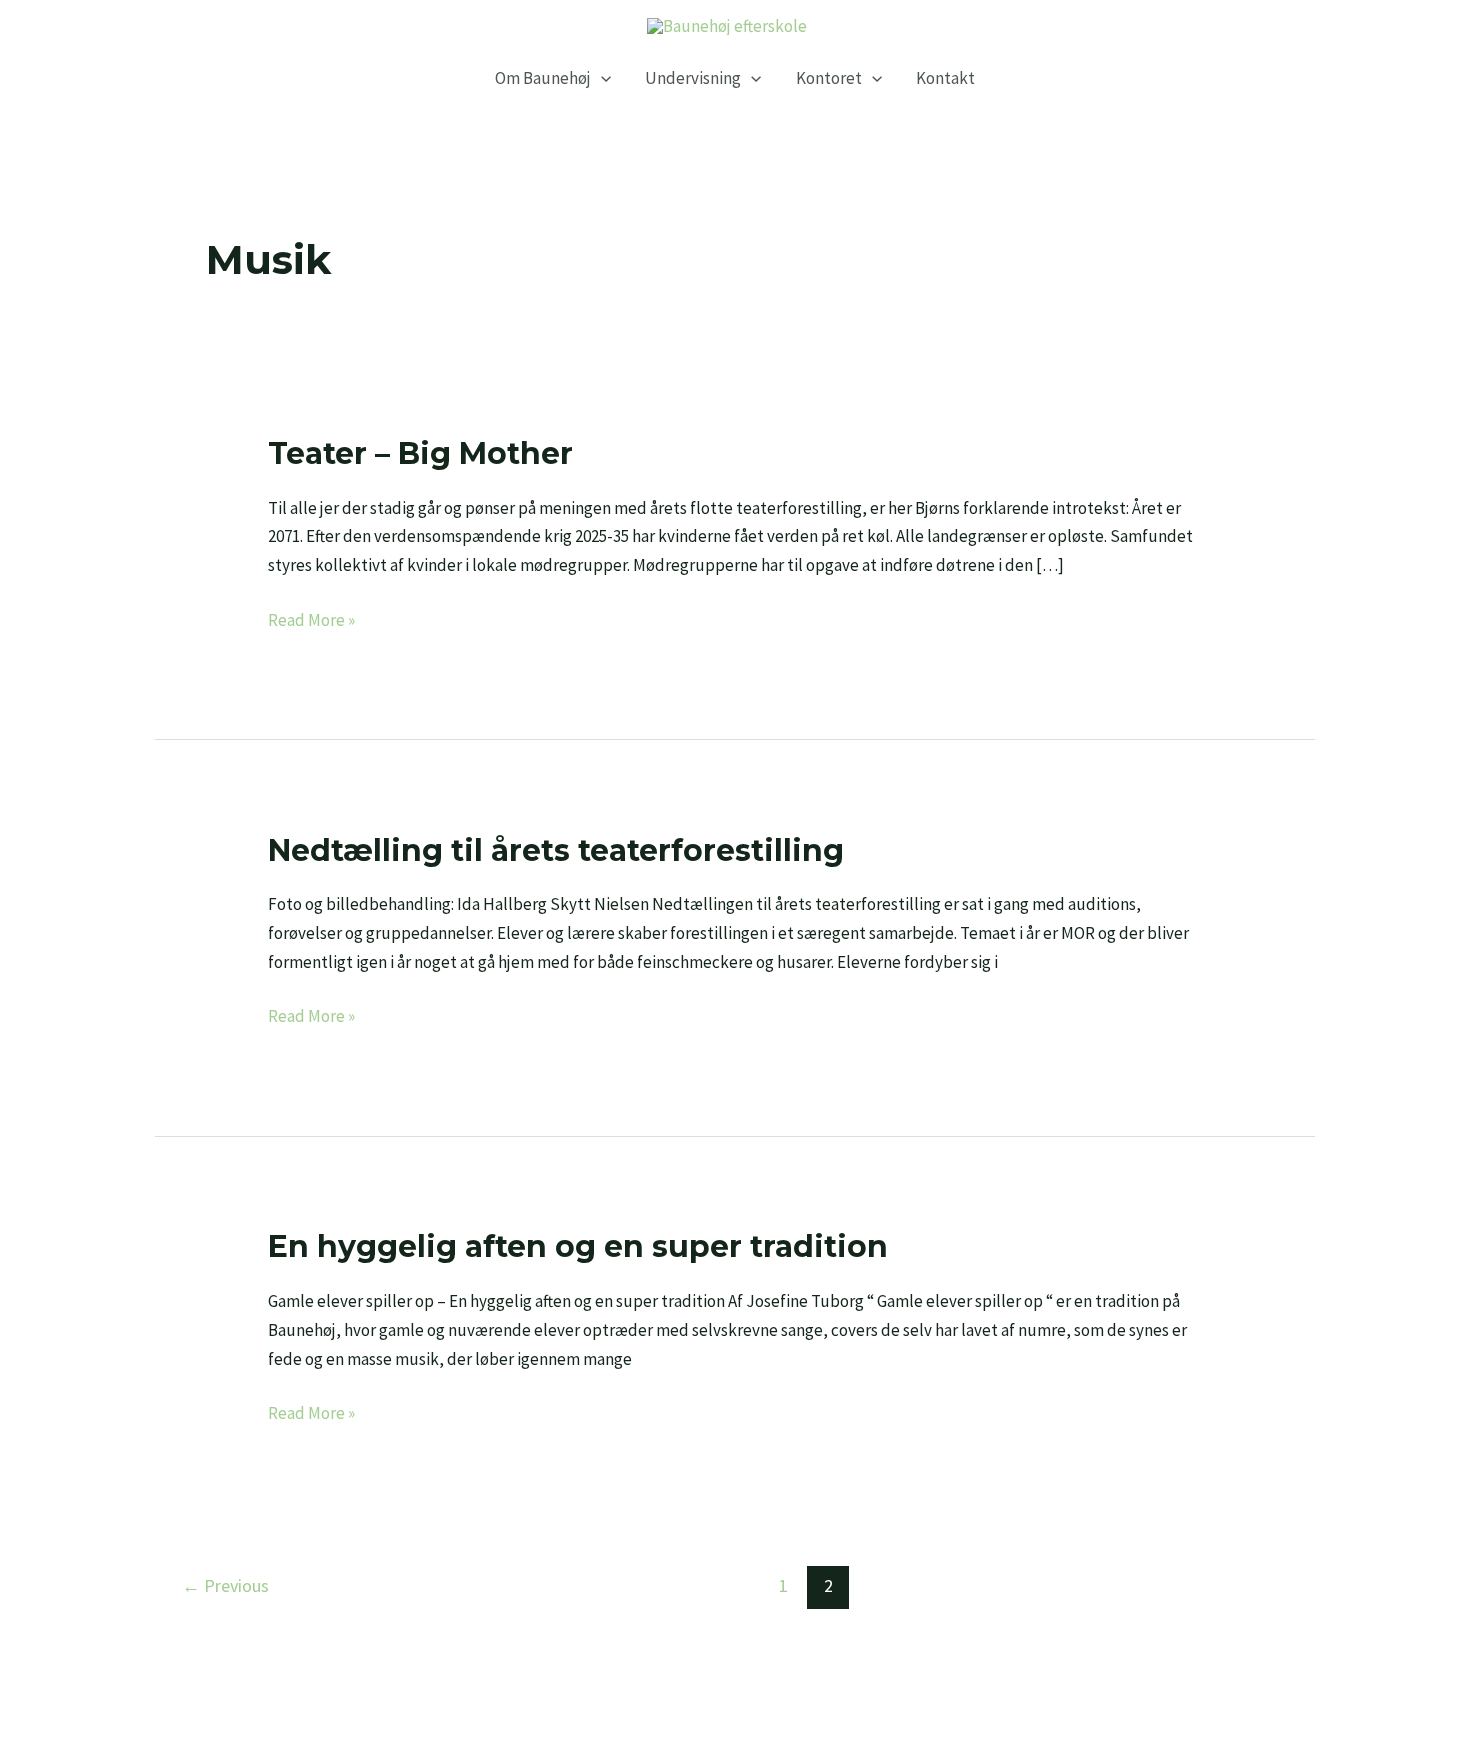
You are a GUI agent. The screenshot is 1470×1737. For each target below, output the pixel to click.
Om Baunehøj (543, 78)
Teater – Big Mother (420, 453)
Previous (225, 1585)
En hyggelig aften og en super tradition (578, 1246)
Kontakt (945, 78)
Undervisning (693, 78)
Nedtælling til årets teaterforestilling (556, 850)
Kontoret (829, 78)
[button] (601, 78)
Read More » (311, 618)
